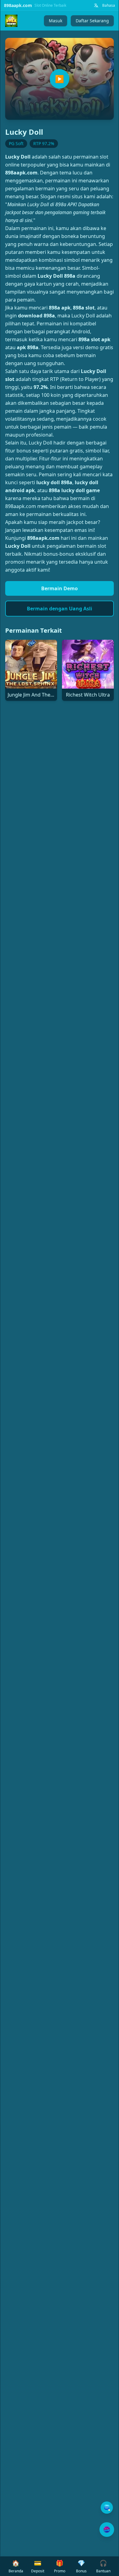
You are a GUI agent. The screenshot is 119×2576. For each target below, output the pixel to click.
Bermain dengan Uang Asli (60, 609)
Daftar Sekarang (92, 21)
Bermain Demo (60, 588)
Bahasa (109, 5)
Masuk (56, 21)
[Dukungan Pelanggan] (107, 2508)
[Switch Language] (96, 5)
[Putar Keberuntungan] (107, 2530)
